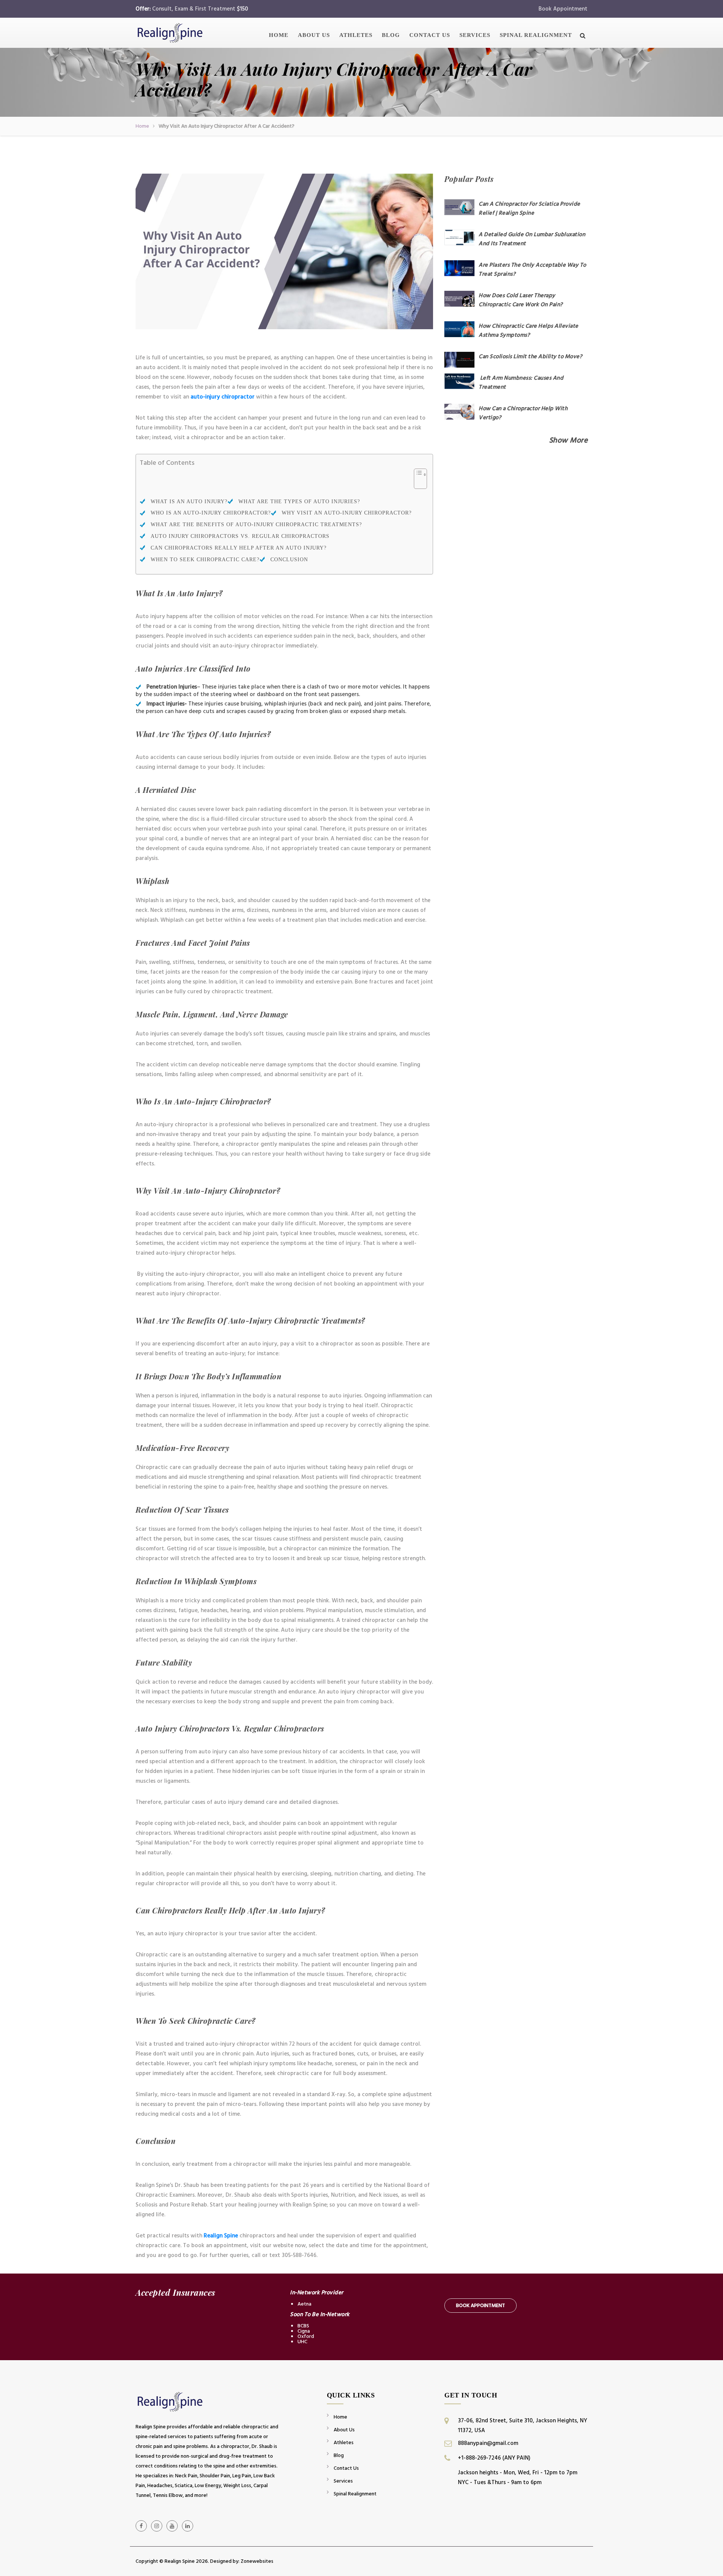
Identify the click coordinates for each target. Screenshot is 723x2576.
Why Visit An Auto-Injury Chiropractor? (347, 513)
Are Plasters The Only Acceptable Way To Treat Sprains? (532, 270)
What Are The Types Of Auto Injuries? (299, 502)
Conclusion (289, 560)
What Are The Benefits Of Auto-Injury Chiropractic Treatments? (256, 525)
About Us (314, 35)
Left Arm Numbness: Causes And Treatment (521, 383)
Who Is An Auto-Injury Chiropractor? (211, 513)
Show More (568, 440)
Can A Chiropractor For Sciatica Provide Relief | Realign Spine (529, 208)
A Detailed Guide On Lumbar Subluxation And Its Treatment (532, 239)
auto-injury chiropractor (223, 397)
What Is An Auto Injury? (189, 502)
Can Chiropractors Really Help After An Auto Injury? (239, 548)
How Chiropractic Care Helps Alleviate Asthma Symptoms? (529, 331)
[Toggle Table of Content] (417, 483)
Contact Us (430, 35)
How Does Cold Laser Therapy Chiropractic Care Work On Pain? (521, 300)
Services (475, 35)
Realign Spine (220, 2236)
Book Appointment (563, 9)
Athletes (356, 35)
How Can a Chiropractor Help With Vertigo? (523, 413)
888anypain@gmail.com (488, 2443)
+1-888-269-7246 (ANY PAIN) (494, 2458)
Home (279, 35)
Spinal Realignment (536, 35)
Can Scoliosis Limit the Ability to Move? (530, 357)
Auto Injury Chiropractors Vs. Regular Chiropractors (240, 536)
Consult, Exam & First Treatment (200, 9)
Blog (391, 35)
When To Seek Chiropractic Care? (205, 560)
